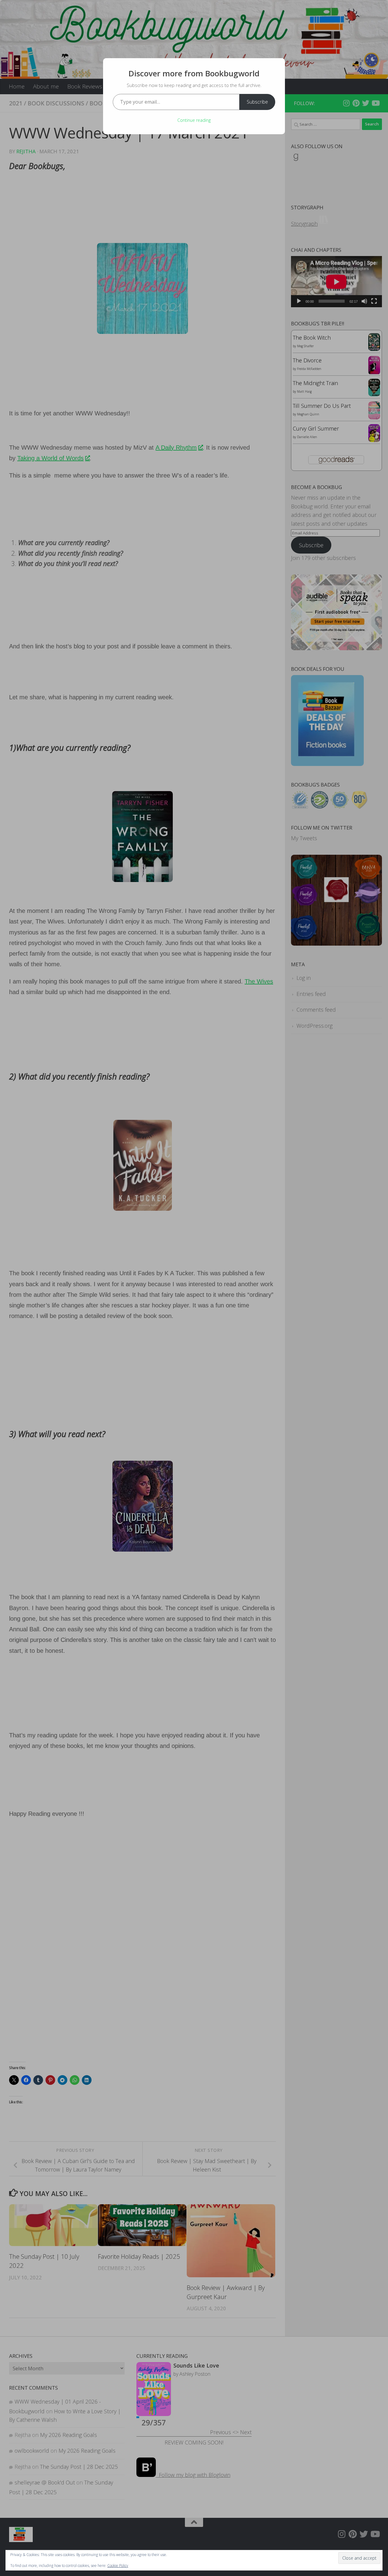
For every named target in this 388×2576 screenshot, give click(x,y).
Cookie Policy (118, 2566)
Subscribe (257, 102)
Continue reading (194, 120)
